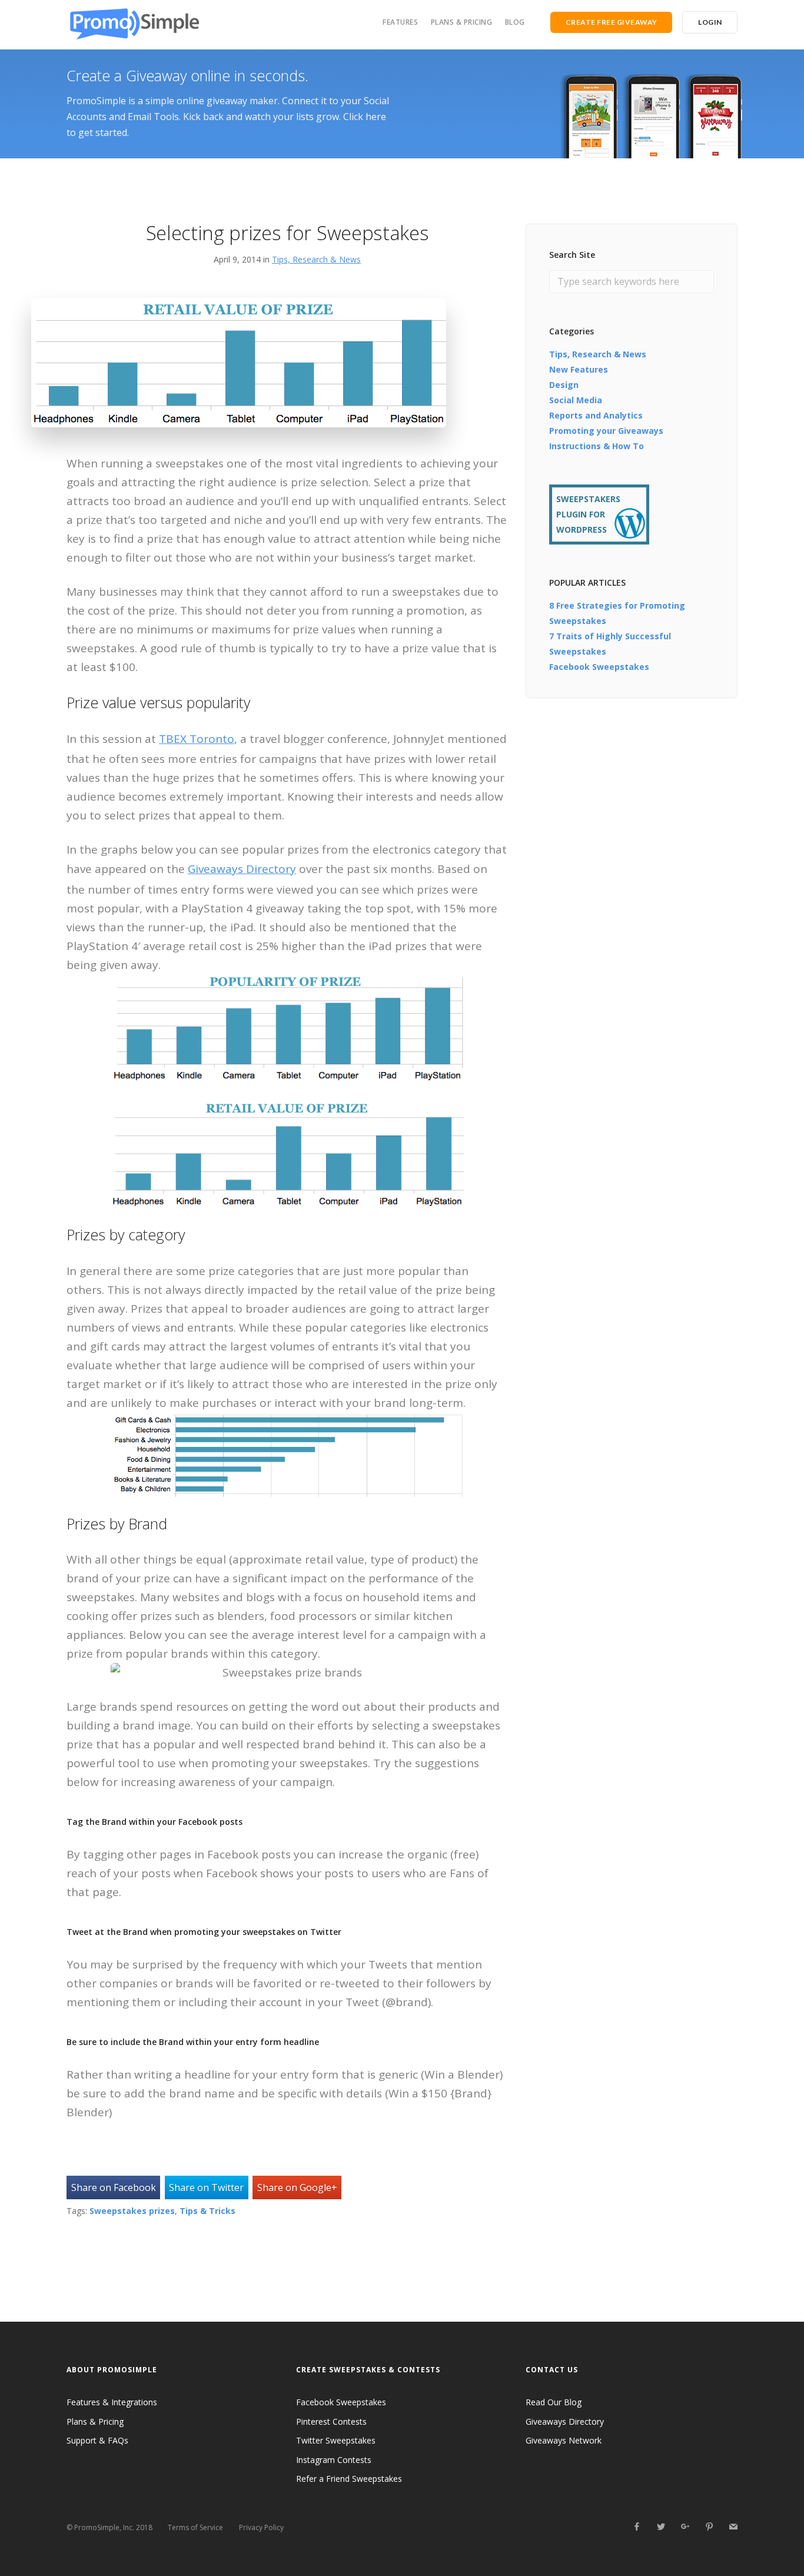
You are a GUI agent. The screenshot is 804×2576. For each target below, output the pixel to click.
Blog (515, 22)
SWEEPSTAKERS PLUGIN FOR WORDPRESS (588, 514)
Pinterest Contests (331, 2421)
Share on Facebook (114, 2187)
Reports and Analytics (596, 415)
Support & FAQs (97, 2440)
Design (564, 385)
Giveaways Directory (242, 869)
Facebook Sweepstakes (599, 667)
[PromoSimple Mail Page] (733, 2527)
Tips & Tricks (207, 2211)
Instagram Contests (334, 2460)
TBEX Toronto (197, 739)
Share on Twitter (206, 2187)
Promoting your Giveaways (606, 431)
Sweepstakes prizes (132, 2211)
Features (400, 22)
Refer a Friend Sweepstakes (349, 2479)
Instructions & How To (597, 446)
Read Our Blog (554, 2402)
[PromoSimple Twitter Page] (661, 2527)
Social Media (576, 400)
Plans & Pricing (462, 22)
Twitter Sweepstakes (336, 2440)
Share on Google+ (297, 2187)
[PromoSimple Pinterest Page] (709, 2527)
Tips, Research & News (316, 259)
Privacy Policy (261, 2527)
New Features (579, 369)
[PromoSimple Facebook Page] (637, 2527)
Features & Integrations (112, 2402)
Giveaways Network (564, 2440)
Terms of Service (195, 2527)
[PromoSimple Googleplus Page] (685, 2527)
